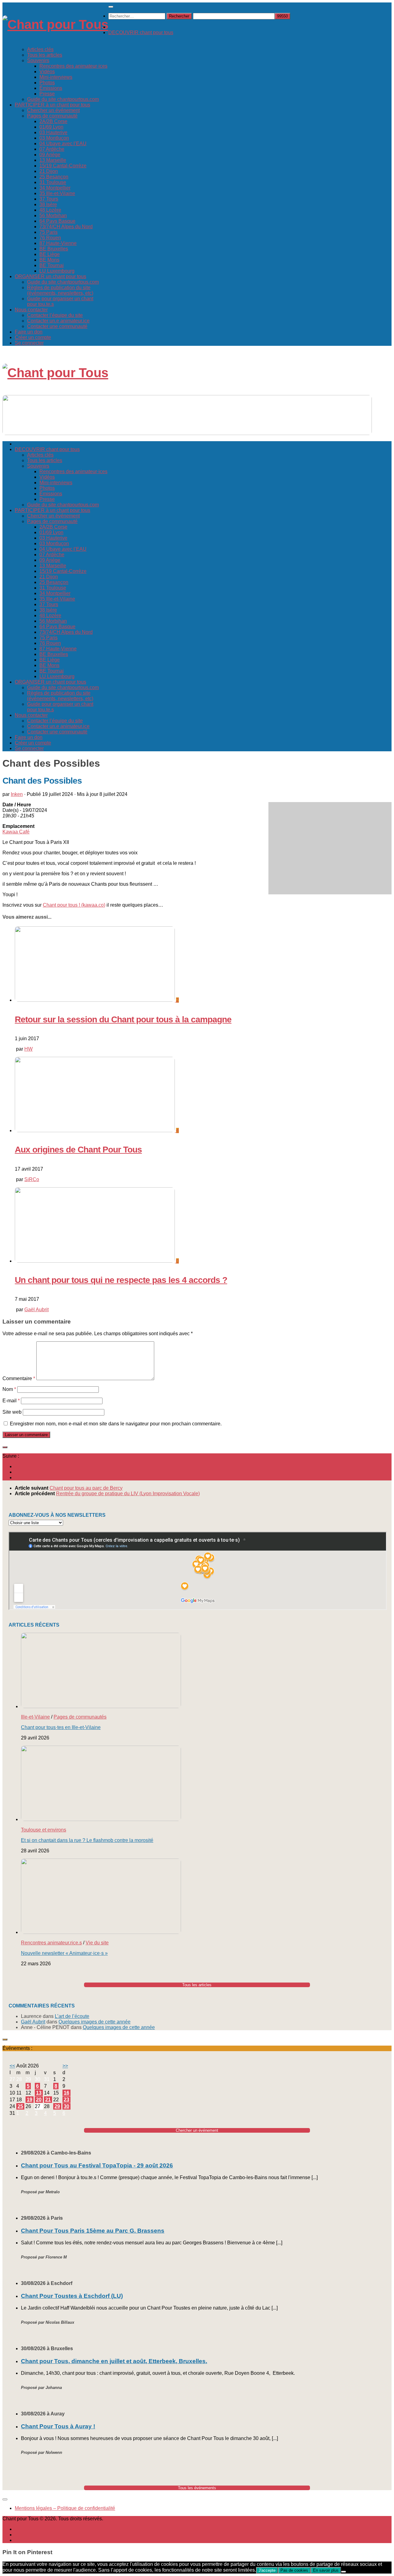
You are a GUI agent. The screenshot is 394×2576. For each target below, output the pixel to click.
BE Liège (50, 254)
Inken (17, 794)
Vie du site (97, 1943)
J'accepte (267, 2570)
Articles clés (40, 49)
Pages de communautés (80, 1717)
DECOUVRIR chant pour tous (141, 32)
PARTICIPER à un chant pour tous (52, 105)
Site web (12, 1412)
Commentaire (19, 1378)
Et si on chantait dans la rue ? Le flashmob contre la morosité (87, 1840)
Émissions (51, 88)
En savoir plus (326, 2570)
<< (12, 2066)
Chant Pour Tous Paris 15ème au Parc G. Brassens (93, 2231)
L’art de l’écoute (72, 2016)
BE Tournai (52, 265)
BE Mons (49, 260)
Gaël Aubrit (36, 1310)
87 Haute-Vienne (58, 243)
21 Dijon (49, 171)
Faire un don (29, 332)
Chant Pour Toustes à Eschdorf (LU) (72, 2296)
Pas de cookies (294, 2570)
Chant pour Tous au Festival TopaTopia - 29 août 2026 (97, 2165)
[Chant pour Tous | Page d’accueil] (55, 24)
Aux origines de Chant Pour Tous (78, 1150)
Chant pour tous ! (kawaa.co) (74, 905)
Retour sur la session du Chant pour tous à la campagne (123, 1019)
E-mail (11, 1401)
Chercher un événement (53, 110)
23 (66, 2100)
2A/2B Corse (53, 121)
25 (20, 2106)
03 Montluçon (54, 138)
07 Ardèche (52, 149)
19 (30, 2100)
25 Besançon (54, 177)
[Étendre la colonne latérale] (5, 1447)
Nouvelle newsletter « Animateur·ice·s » (64, 1953)
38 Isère (48, 204)
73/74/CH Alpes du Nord (66, 227)
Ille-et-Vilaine (35, 1717)
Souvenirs (38, 60)
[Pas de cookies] (344, 2572)
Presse (47, 94)
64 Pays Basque (57, 221)
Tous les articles (45, 55)
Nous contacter (31, 310)
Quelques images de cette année (94, 2022)
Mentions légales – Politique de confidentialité (65, 2508)
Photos (47, 83)
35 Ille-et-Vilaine (57, 193)
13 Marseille (53, 160)
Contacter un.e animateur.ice (58, 321)
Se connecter (29, 343)
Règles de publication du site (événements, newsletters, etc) (60, 290)
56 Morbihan (53, 216)
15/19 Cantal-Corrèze (63, 166)
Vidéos (47, 72)
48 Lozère (50, 210)
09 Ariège (50, 155)
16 (66, 2093)
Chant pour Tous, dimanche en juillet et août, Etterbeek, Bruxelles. (114, 2361)
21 (48, 2100)
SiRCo (32, 1179)
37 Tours (49, 199)
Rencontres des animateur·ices (73, 66)
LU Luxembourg (57, 271)
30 (66, 2106)
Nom (9, 1389)
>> (65, 2066)
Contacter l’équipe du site (55, 315)
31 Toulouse (53, 182)
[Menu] (111, 7)
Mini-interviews (56, 77)
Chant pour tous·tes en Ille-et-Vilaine (61, 1727)
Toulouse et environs (44, 1830)
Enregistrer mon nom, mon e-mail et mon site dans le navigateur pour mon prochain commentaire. (116, 1424)
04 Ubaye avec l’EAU (63, 144)
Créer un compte (33, 337)
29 (57, 2106)
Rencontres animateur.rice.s (51, 1943)
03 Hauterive (53, 132)
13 (39, 2093)
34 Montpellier (55, 188)
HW (28, 1049)
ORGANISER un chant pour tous (50, 276)
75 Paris (48, 232)
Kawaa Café (16, 832)
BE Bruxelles (54, 249)
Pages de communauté (52, 116)
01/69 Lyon (51, 127)
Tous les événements (197, 2488)
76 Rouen (50, 238)
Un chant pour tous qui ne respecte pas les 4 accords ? (121, 1280)
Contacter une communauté (57, 326)
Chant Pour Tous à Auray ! (58, 2426)
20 (39, 2100)
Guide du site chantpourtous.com (63, 99)
